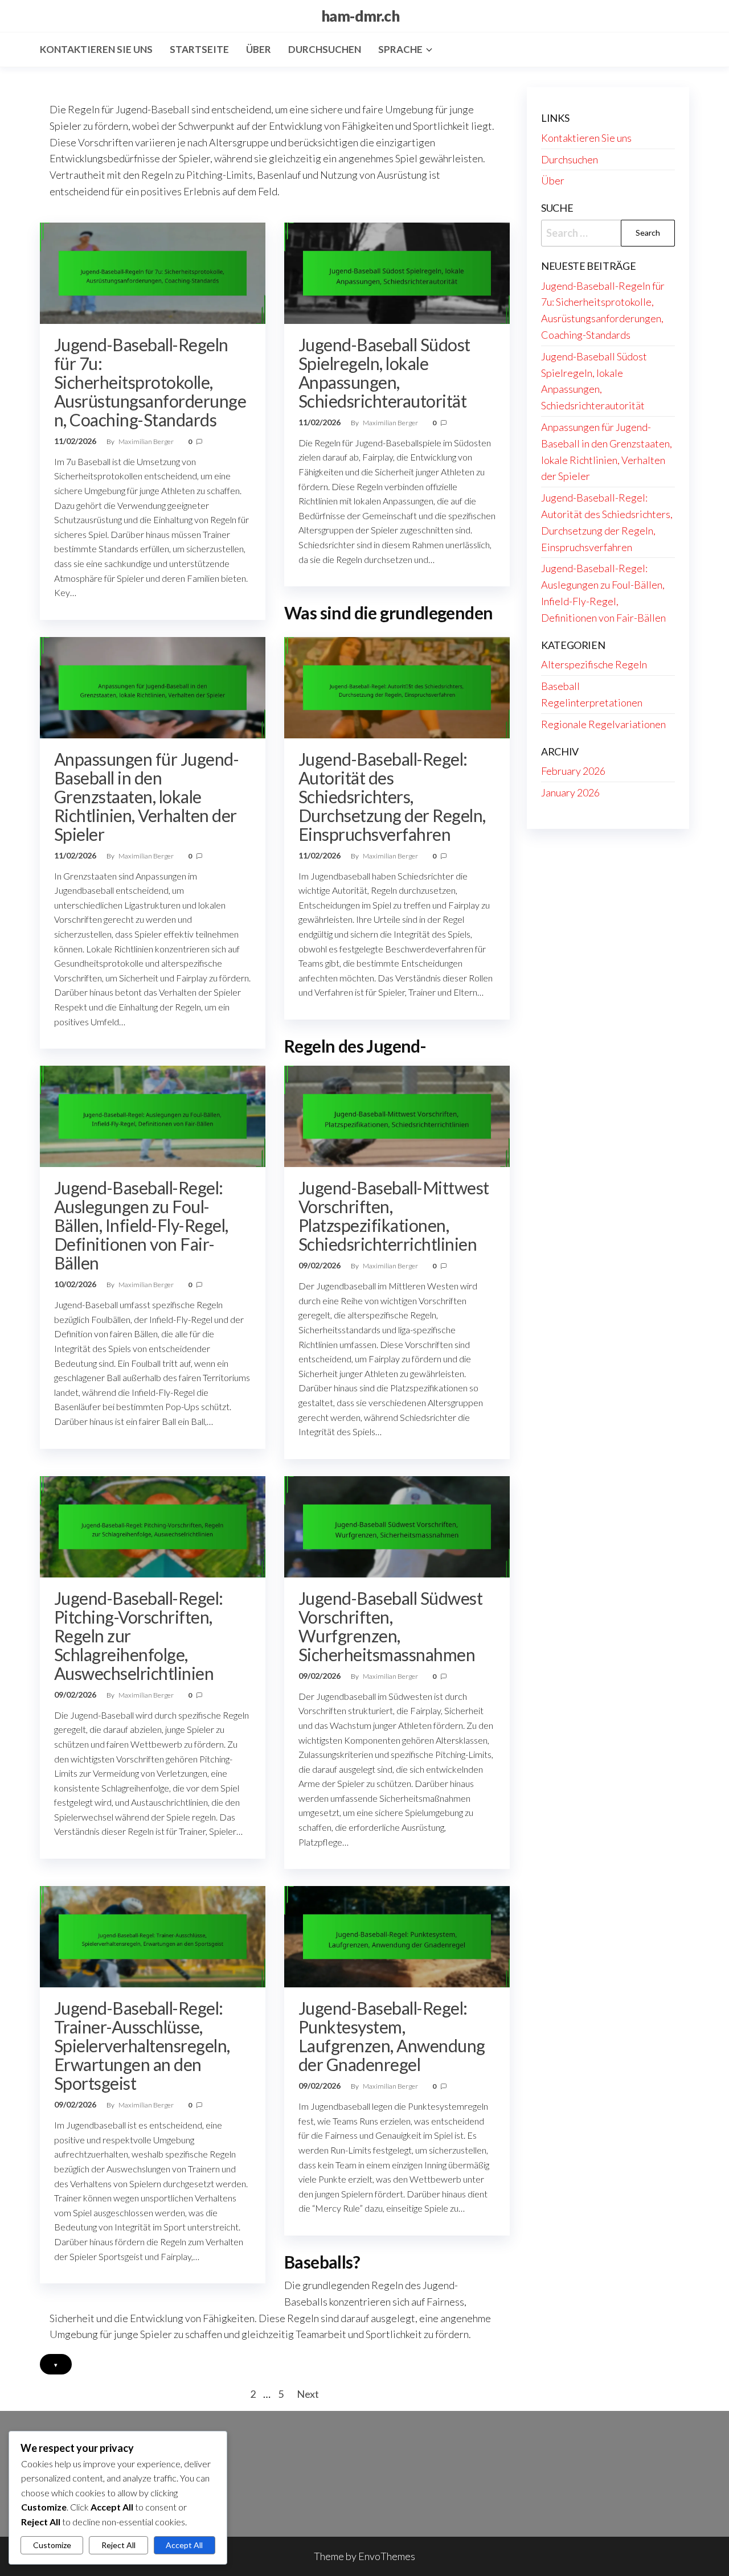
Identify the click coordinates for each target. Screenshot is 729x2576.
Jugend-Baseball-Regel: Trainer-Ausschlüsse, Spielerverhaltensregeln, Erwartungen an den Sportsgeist (142, 2045)
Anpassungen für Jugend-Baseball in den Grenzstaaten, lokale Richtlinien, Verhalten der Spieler (146, 796)
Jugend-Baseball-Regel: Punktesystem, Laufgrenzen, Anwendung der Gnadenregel (392, 2036)
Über (259, 49)
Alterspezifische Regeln (594, 664)
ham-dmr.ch (361, 16)
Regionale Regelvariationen (603, 724)
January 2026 (570, 792)
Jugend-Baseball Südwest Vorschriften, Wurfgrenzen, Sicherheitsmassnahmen (390, 1626)
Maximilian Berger (147, 441)
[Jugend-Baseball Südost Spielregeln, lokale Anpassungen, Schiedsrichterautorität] (397, 272)
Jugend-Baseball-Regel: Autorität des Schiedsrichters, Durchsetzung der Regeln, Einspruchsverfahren (392, 796)
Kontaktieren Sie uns (96, 49)
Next (308, 2394)
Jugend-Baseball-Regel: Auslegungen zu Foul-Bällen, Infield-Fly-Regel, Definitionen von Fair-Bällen (141, 1225)
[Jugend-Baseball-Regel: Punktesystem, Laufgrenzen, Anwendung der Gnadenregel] (397, 1936)
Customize (52, 2545)
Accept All (184, 2545)
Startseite (199, 49)
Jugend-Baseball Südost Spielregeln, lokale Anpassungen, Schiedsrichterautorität (384, 373)
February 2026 (573, 771)
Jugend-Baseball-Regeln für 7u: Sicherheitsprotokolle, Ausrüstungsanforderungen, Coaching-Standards (150, 382)
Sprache (400, 49)
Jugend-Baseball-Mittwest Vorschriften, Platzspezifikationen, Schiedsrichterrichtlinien (394, 1216)
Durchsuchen (325, 49)
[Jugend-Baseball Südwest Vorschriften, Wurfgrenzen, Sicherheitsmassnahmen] (397, 1525)
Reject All (118, 2545)
